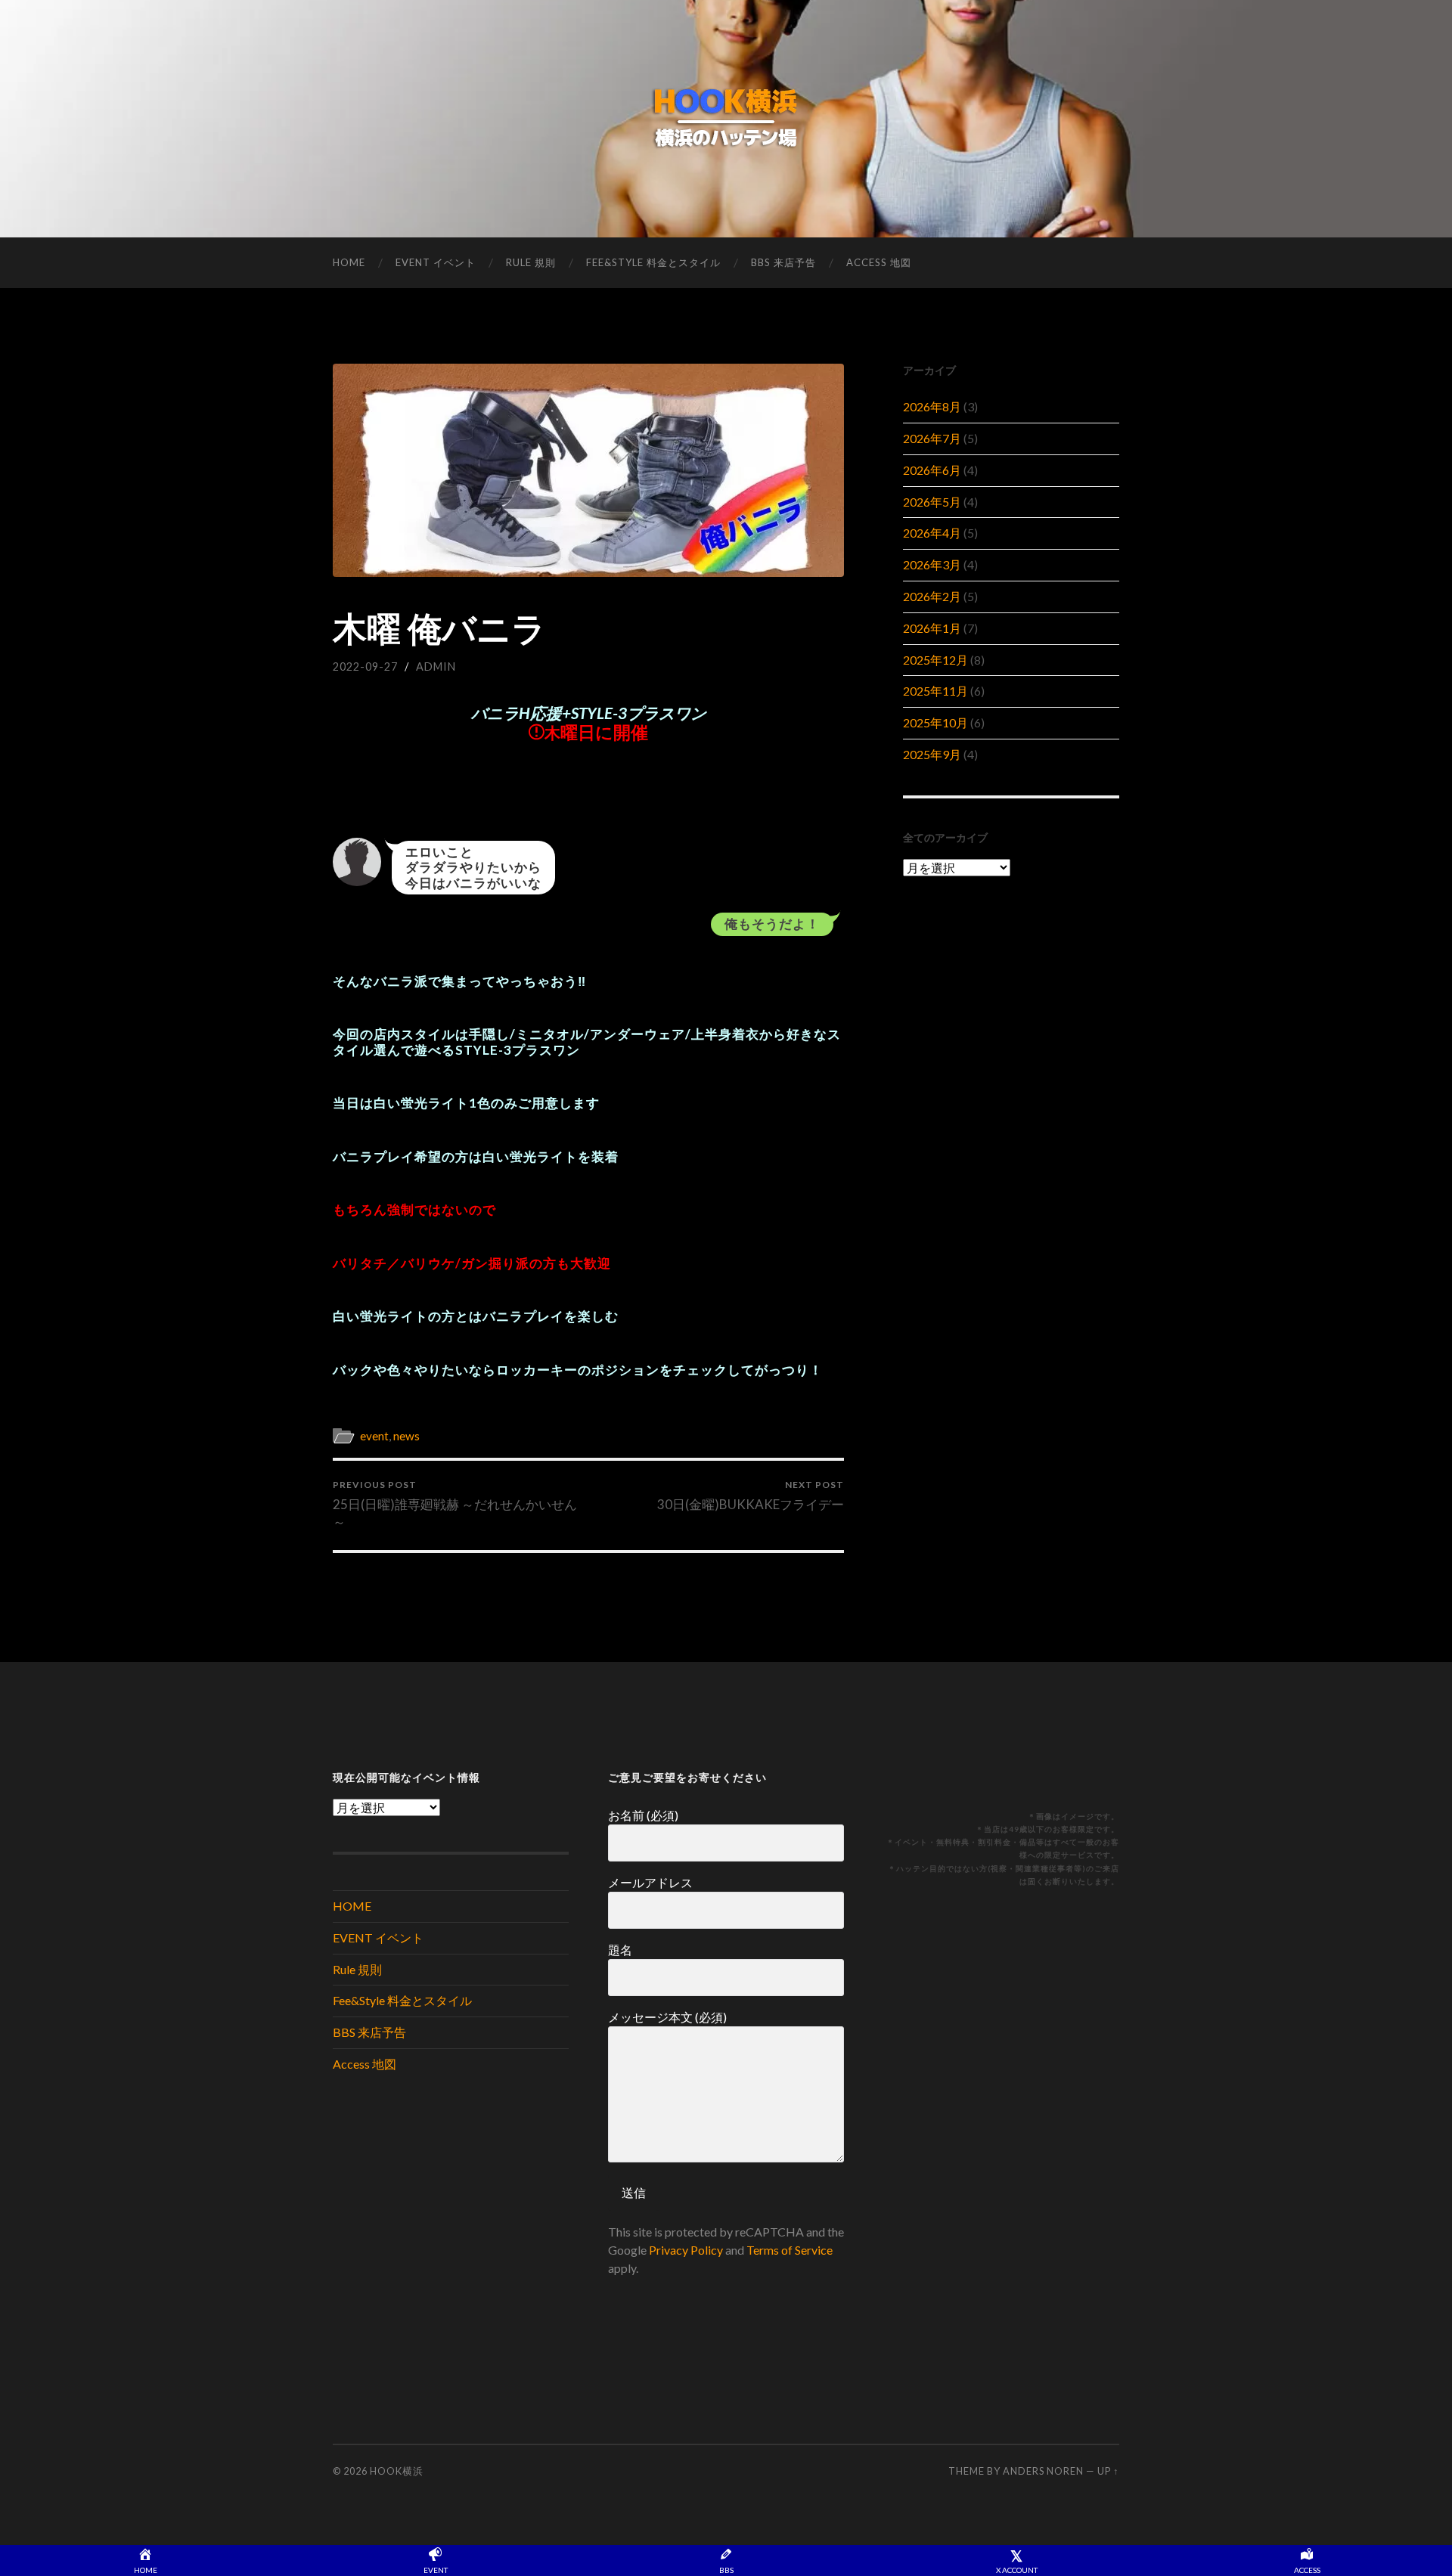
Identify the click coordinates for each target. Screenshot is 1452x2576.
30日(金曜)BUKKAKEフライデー (751, 1495)
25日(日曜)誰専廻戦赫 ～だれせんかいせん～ (455, 1504)
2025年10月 (935, 722)
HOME (349, 262)
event (374, 1436)
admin (436, 666)
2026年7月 (932, 438)
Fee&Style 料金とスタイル (653, 262)
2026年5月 (932, 502)
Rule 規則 (531, 262)
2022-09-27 (365, 666)
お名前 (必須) (643, 1815)
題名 (620, 1950)
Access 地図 (879, 262)
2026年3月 (932, 564)
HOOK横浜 (397, 2471)
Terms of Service (790, 2250)
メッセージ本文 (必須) (667, 2017)
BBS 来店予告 (783, 262)
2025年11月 (935, 691)
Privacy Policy (686, 2250)
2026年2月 (932, 596)
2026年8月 (932, 406)
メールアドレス (650, 1882)
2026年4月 (932, 533)
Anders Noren (1043, 2471)
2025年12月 (935, 660)
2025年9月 (932, 754)
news (406, 1436)
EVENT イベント (436, 262)
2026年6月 (932, 470)
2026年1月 (932, 628)
